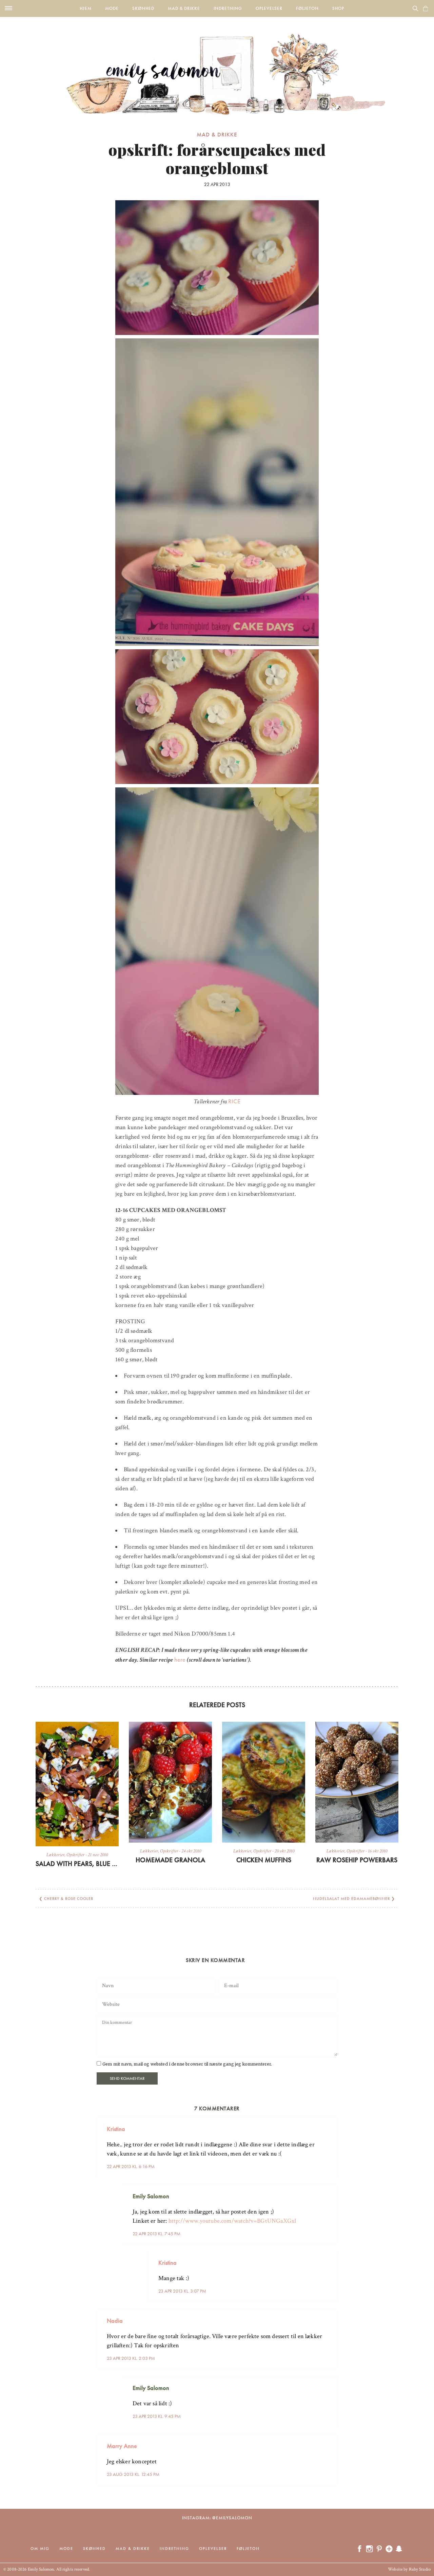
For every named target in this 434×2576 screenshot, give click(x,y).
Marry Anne (122, 2446)
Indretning (228, 8)
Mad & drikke (184, 8)
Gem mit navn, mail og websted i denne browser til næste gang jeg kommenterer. (187, 2064)
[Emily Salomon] (217, 66)
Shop (338, 8)
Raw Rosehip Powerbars (357, 1860)
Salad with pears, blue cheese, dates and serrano (77, 1864)
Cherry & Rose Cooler (69, 1899)
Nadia (115, 2321)
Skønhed (143, 8)
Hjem (86, 8)
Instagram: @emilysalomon (217, 2518)
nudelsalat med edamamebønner (351, 1899)
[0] (426, 8)
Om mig (40, 2549)
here (180, 1659)
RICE (234, 1101)
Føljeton (307, 8)
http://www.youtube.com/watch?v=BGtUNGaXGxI (233, 2221)
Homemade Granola (170, 1860)
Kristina (116, 2129)
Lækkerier (55, 1855)
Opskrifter (75, 1855)
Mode (112, 8)
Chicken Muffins (264, 1860)
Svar (330, 2124)
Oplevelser (269, 8)
